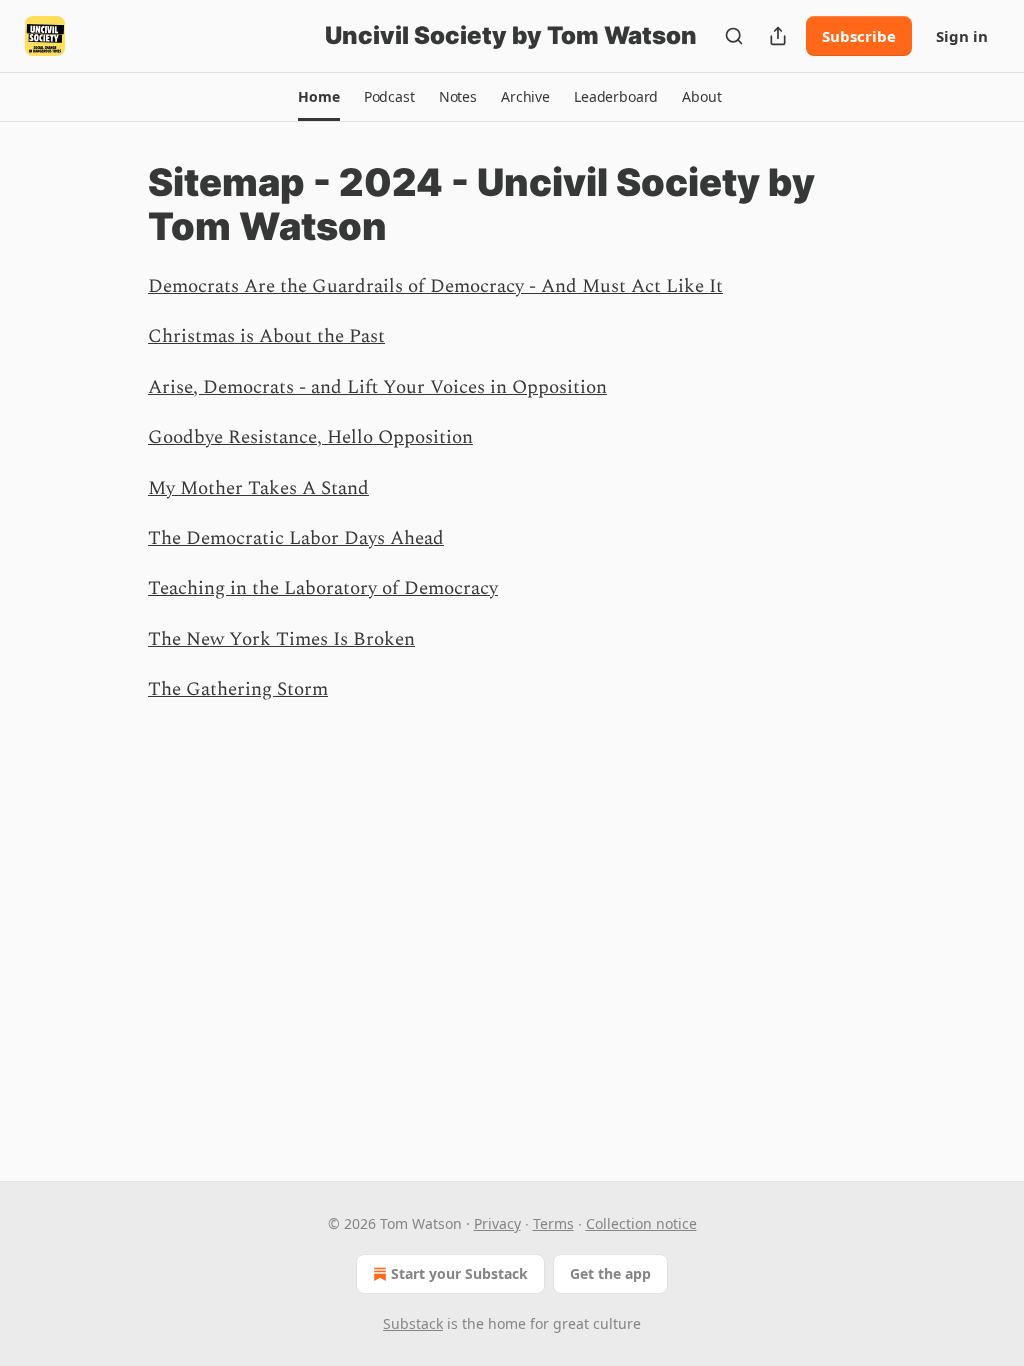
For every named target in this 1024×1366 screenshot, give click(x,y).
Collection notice (641, 1223)
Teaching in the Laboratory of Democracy (323, 588)
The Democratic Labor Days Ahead (296, 538)
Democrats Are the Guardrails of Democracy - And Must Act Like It (435, 286)
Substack (413, 1323)
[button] (318, 97)
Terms (553, 1223)
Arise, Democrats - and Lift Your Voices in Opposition (377, 387)
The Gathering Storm (238, 689)
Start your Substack (459, 1273)
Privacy (497, 1223)
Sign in (962, 36)
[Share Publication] (778, 36)
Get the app (610, 1273)
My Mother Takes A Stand (258, 488)
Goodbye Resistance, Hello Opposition (310, 437)
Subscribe (859, 36)
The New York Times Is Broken (281, 639)
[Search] (734, 36)
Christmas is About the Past (266, 336)
